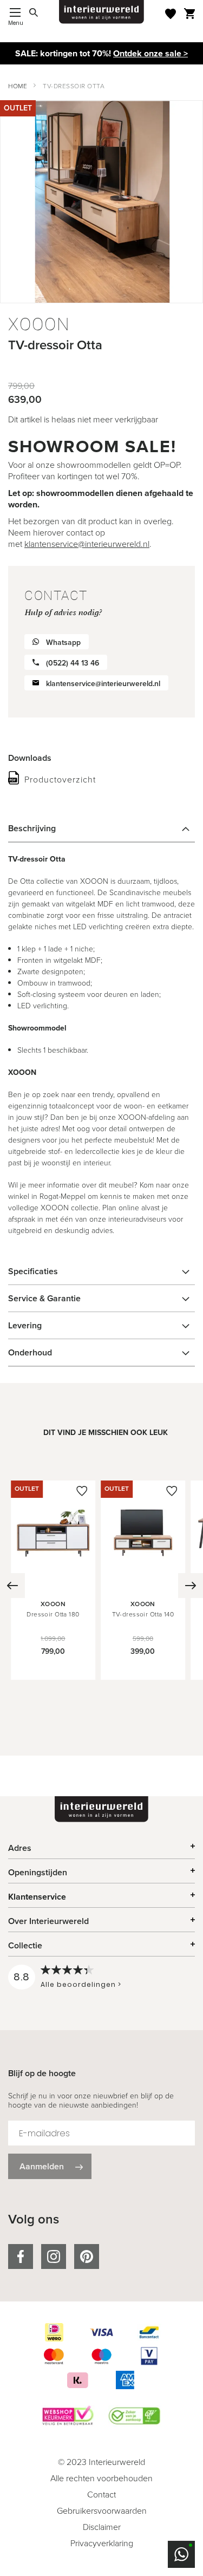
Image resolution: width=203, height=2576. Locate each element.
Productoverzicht (60, 780)
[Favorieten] (171, 14)
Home (18, 86)
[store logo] (102, 12)
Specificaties (33, 1271)
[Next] (191, 1586)
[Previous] (12, 1586)
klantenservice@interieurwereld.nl (87, 544)
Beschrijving (32, 828)
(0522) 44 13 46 (73, 663)
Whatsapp (63, 643)
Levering (25, 1325)
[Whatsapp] (181, 2554)
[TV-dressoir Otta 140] (143, 1582)
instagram (54, 2257)
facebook (21, 2257)
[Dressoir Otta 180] (53, 1582)
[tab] (101, 829)
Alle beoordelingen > (81, 1984)
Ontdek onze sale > (150, 53)
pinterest (87, 2257)
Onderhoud (30, 1352)
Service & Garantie (44, 1298)
